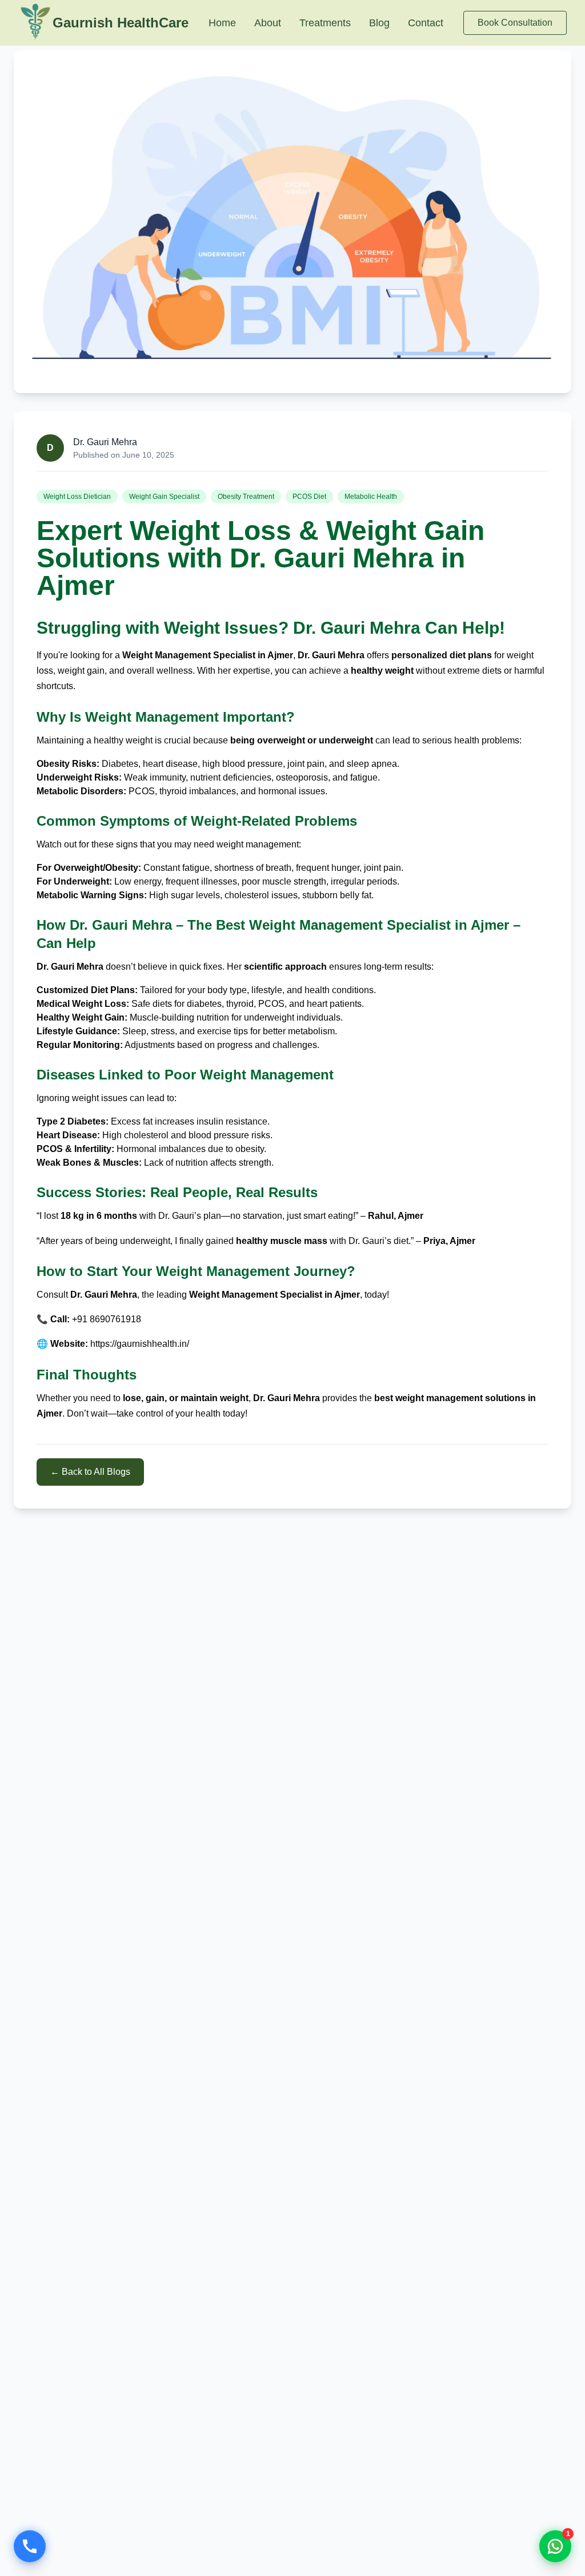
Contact (426, 23)
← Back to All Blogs (90, 1472)
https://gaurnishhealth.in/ (140, 1344)
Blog (379, 23)
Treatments (325, 23)
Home (222, 23)
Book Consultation (515, 23)
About (268, 23)
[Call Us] (30, 2546)
